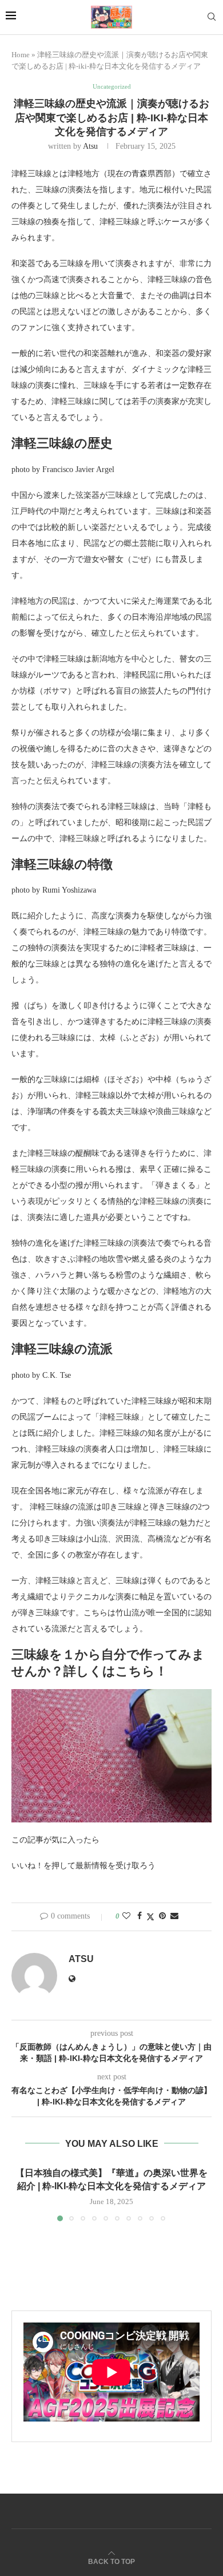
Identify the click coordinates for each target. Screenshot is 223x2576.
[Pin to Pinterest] (162, 1916)
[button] (21, 2194)
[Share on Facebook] (140, 1916)
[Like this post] (126, 1916)
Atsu (90, 146)
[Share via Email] (174, 1916)
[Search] (212, 17)
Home (21, 55)
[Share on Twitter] (150, 1917)
